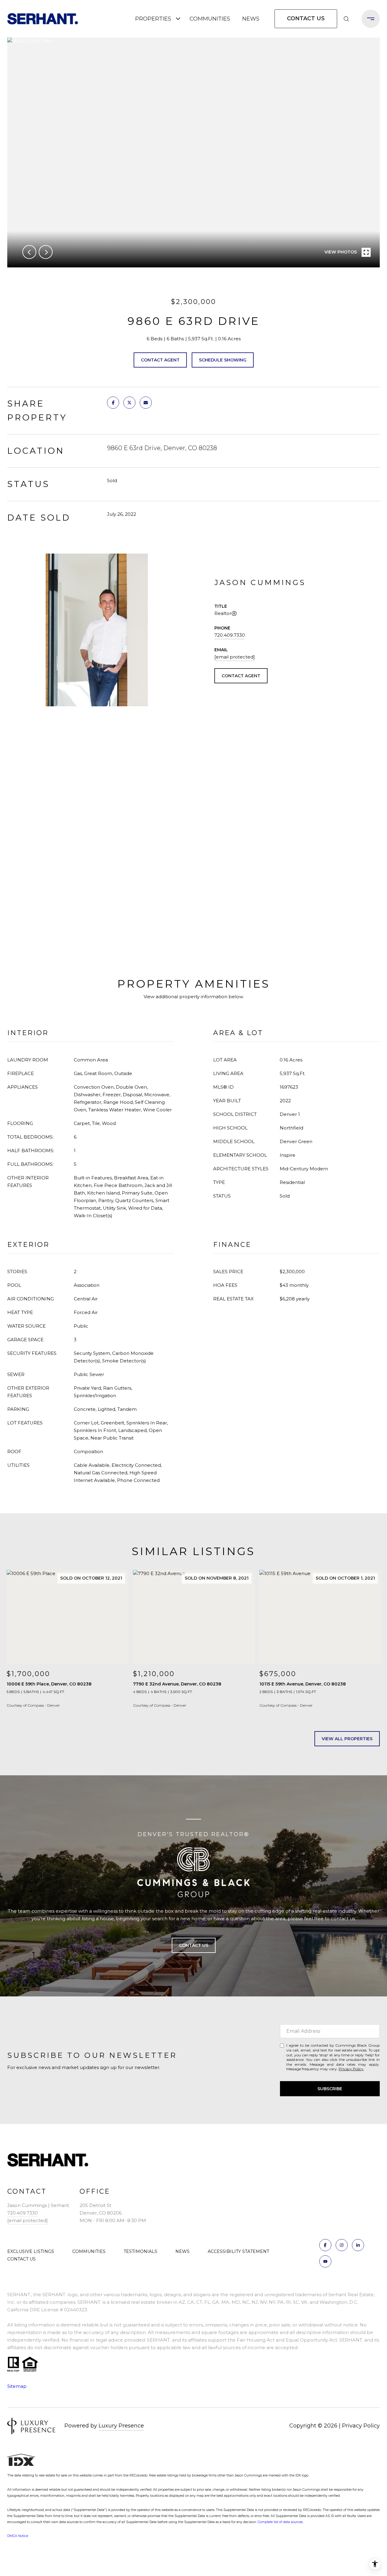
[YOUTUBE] (325, 2261)
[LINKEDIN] (358, 2245)
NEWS (251, 19)
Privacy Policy (351, 2069)
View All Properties (347, 1739)
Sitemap (17, 2386)
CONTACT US (21, 2259)
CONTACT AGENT (241, 676)
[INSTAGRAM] (342, 2245)
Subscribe (330, 2089)
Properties (153, 19)
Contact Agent (160, 360)
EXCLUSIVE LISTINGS (31, 2251)
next (46, 252)
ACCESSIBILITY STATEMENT (238, 2251)
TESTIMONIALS (140, 2251)
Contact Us (306, 18)
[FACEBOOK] (325, 2245)
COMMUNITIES (210, 19)
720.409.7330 (230, 635)
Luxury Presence (121, 2426)
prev (29, 252)
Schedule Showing (223, 360)
